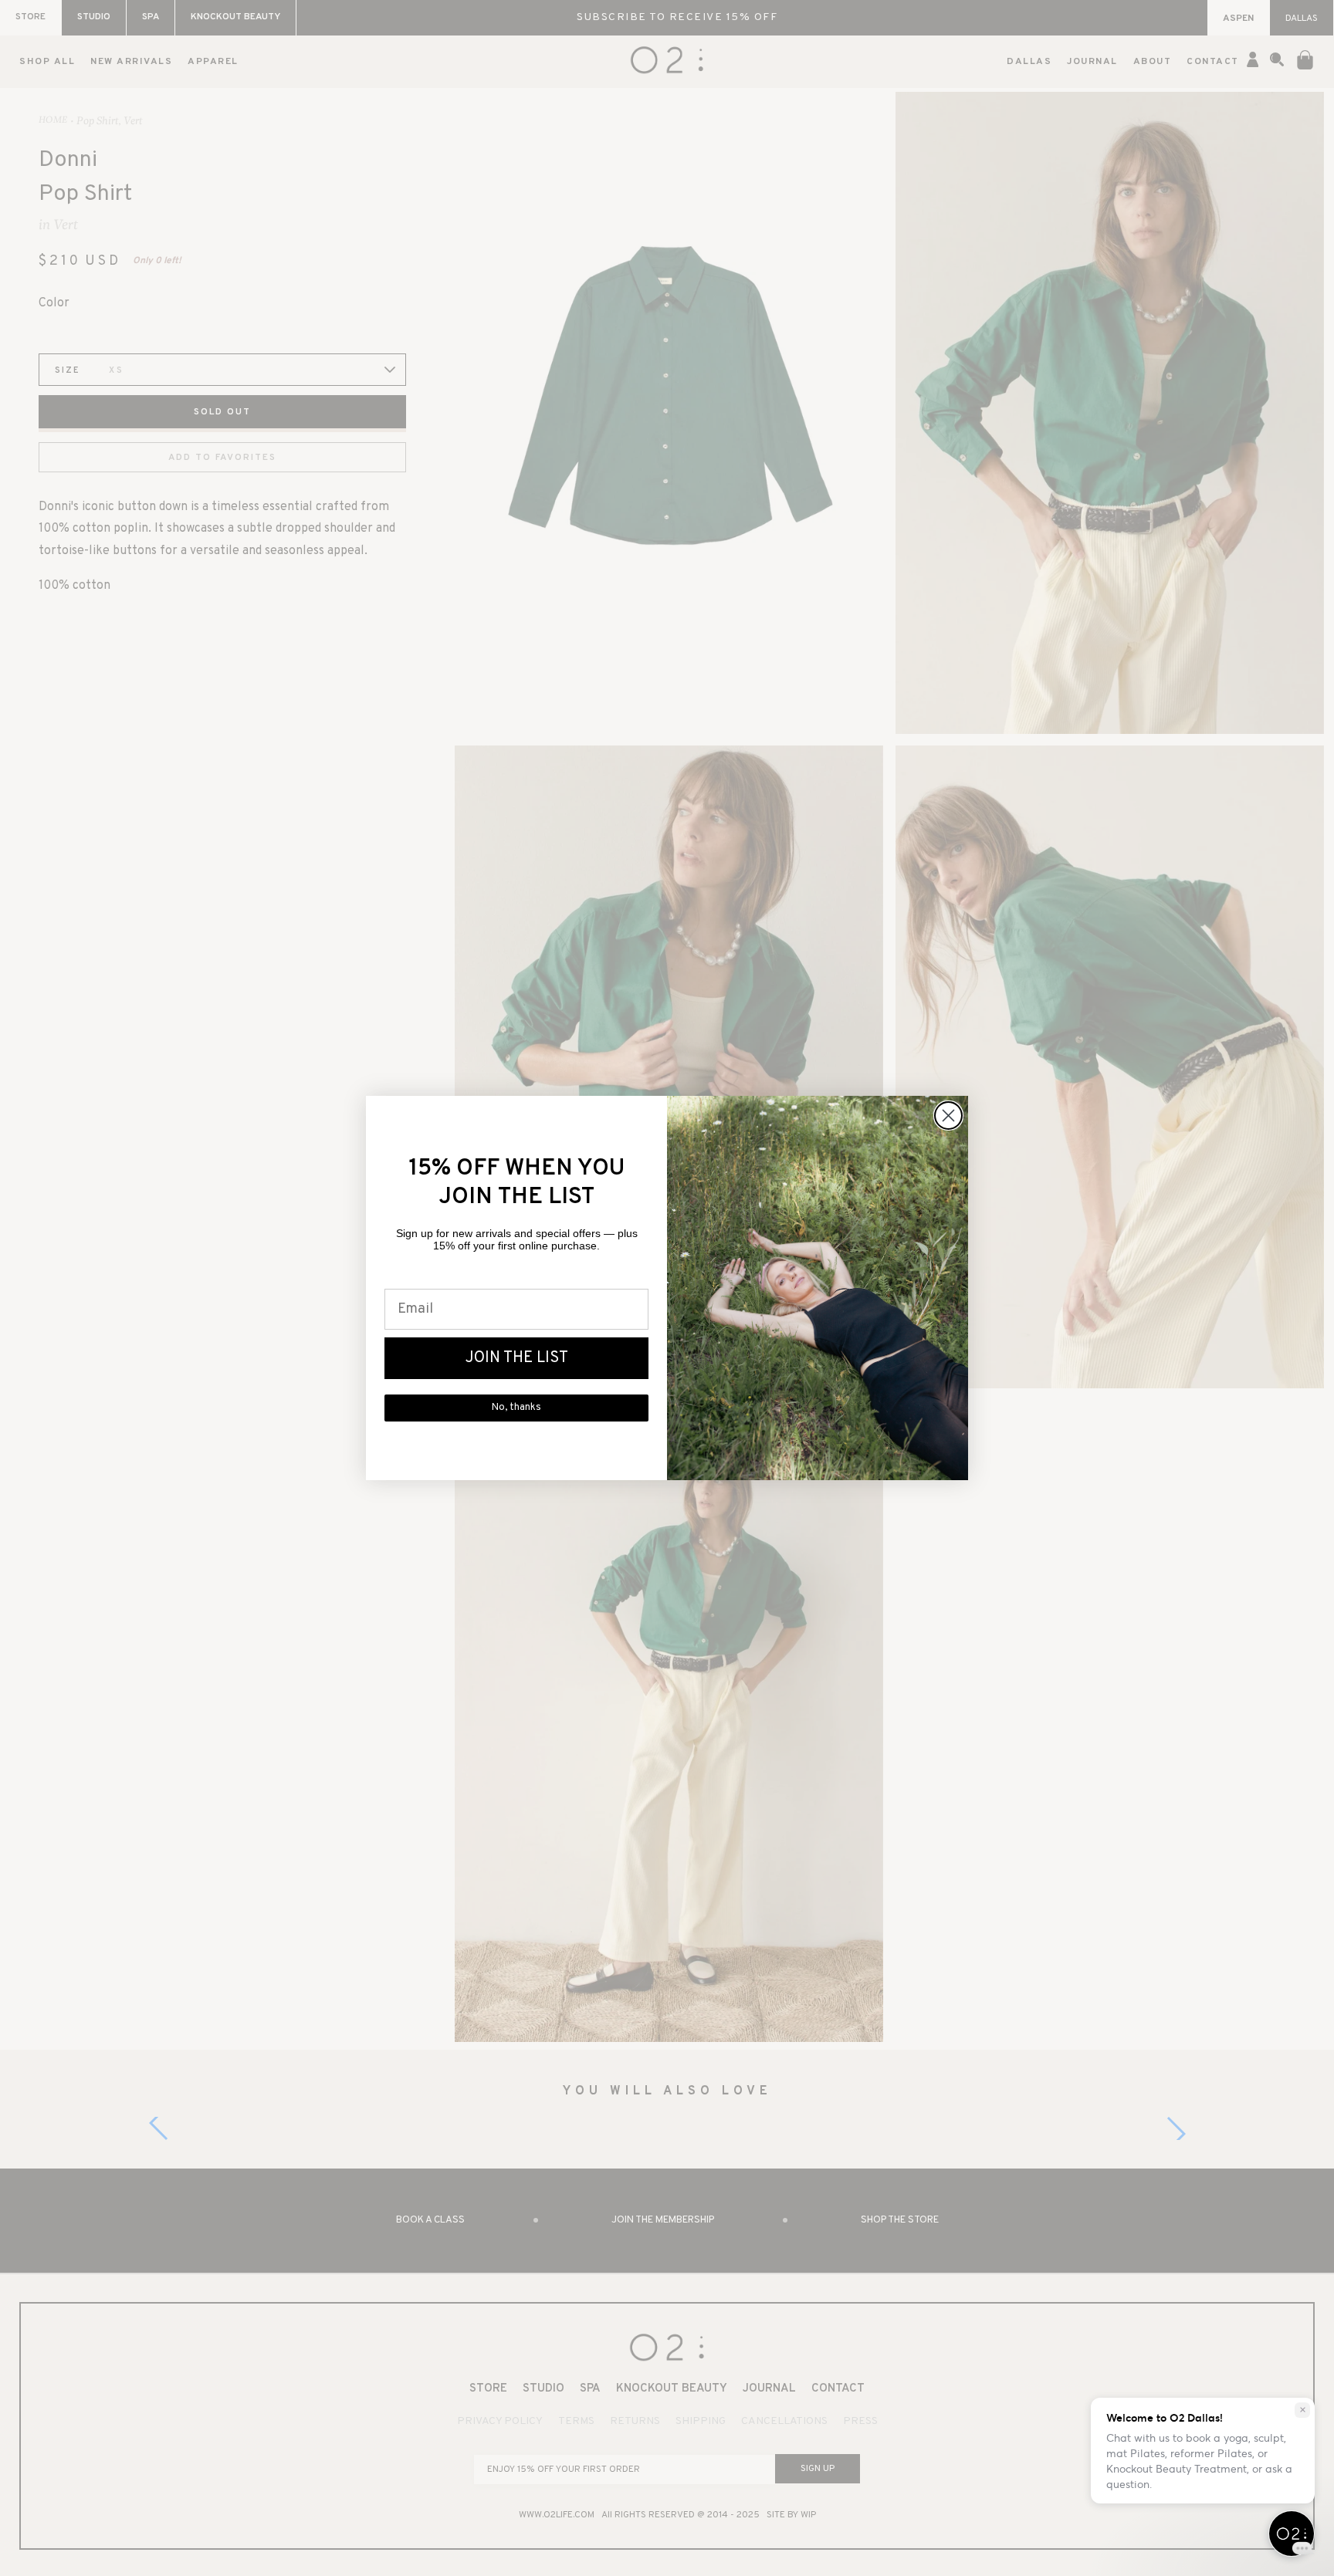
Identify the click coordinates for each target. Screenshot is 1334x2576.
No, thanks (516, 1408)
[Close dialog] (948, 1116)
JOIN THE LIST (517, 1358)
